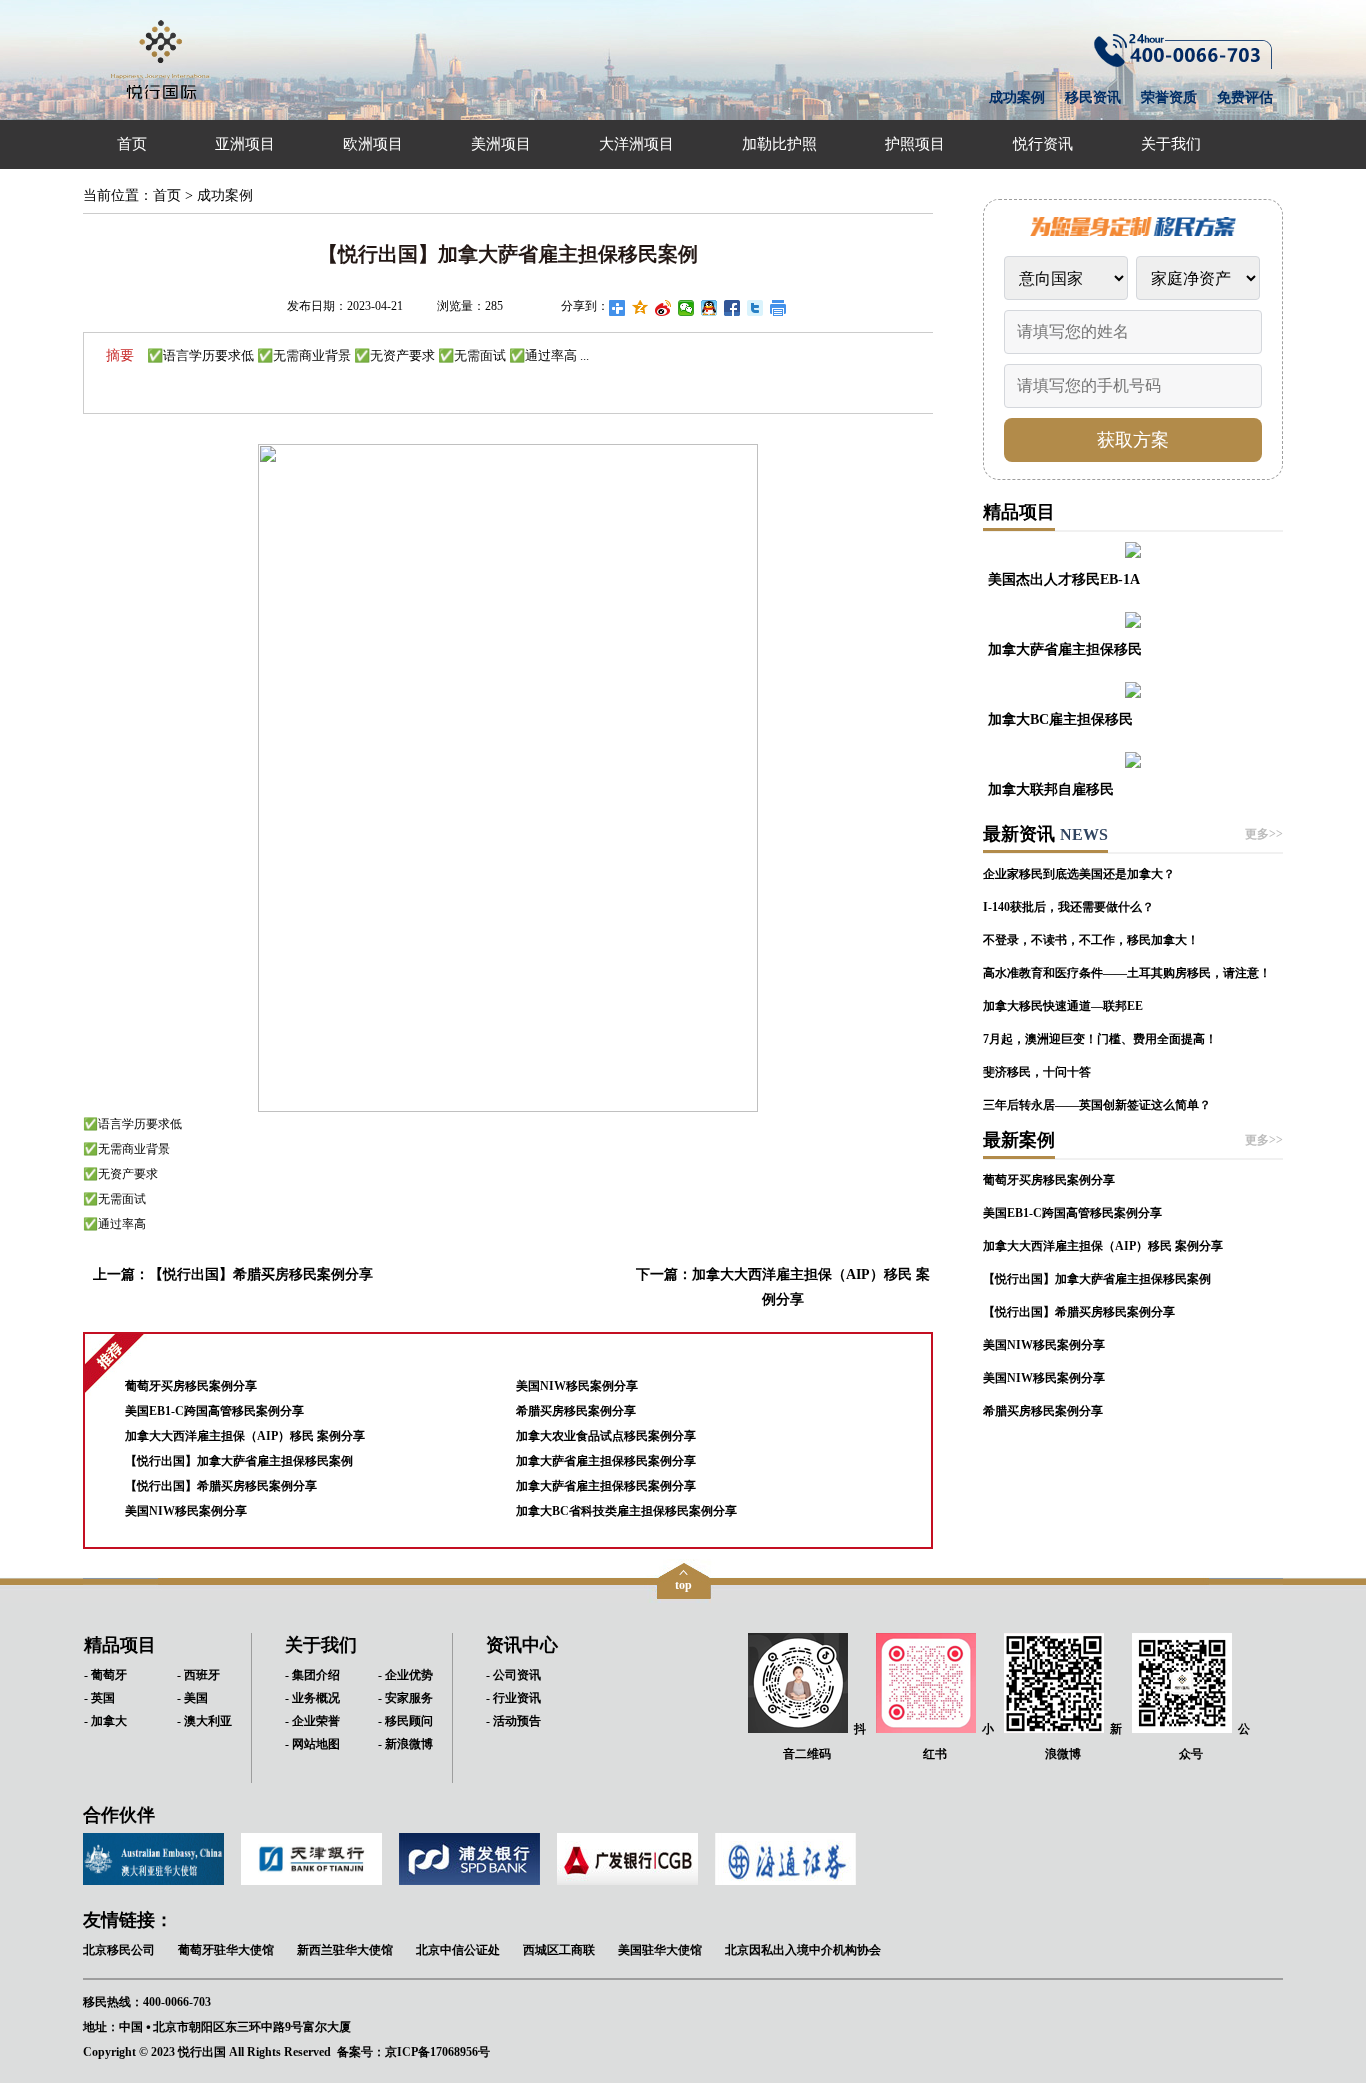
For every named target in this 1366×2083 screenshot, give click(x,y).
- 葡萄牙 (105, 1675)
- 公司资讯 (513, 1675)
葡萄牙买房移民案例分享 (191, 1386)
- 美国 (192, 1698)
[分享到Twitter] (755, 308)
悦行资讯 (1043, 144)
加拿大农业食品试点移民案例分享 (606, 1436)
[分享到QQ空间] (640, 308)
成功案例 (1017, 97)
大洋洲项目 (636, 144)
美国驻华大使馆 (660, 1950)
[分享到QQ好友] (709, 308)
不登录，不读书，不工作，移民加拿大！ (1091, 940)
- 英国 (99, 1698)
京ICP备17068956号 (437, 2052)
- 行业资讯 (513, 1698)
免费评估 (1245, 97)
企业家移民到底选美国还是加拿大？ (1079, 874)
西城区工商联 (559, 1950)
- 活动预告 (513, 1721)
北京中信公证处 (458, 1950)
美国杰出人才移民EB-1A (1064, 579)
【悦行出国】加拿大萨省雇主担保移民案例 (239, 1461)
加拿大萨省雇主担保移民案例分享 (606, 1461)
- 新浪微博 (405, 1744)
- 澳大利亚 (204, 1721)
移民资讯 (1093, 97)
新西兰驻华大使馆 (345, 1950)
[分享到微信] (686, 308)
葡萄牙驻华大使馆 (226, 1950)
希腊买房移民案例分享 (576, 1411)
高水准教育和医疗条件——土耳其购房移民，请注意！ (1127, 973)
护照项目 (915, 144)
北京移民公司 (119, 1950)
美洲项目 (501, 144)
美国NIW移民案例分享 (186, 1511)
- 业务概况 (312, 1698)
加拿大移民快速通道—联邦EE (1063, 1006)
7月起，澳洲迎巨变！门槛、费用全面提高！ (1100, 1039)
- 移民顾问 (405, 1721)
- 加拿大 (105, 1721)
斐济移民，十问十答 (1037, 1072)
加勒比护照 (779, 144)
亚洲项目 (245, 144)
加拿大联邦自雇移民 (1051, 789)
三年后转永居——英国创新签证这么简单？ (1097, 1105)
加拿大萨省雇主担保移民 (1065, 649)
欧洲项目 (373, 144)
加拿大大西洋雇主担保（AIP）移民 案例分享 (245, 1436)
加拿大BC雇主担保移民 (1060, 719)
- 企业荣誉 (312, 1721)
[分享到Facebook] (732, 308)
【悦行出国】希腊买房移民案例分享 (261, 1274)
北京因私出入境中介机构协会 (803, 1950)
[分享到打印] (778, 308)
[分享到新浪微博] (663, 308)
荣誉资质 (1169, 97)
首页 (132, 144)
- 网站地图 (312, 1744)
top (683, 1585)
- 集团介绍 (312, 1675)
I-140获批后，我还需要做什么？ (1068, 907)
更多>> (1264, 834)
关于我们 (1171, 144)
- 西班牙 (198, 1675)
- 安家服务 (405, 1698)
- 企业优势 (405, 1675)
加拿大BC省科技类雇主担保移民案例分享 (626, 1511)
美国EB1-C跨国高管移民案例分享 (214, 1411)
